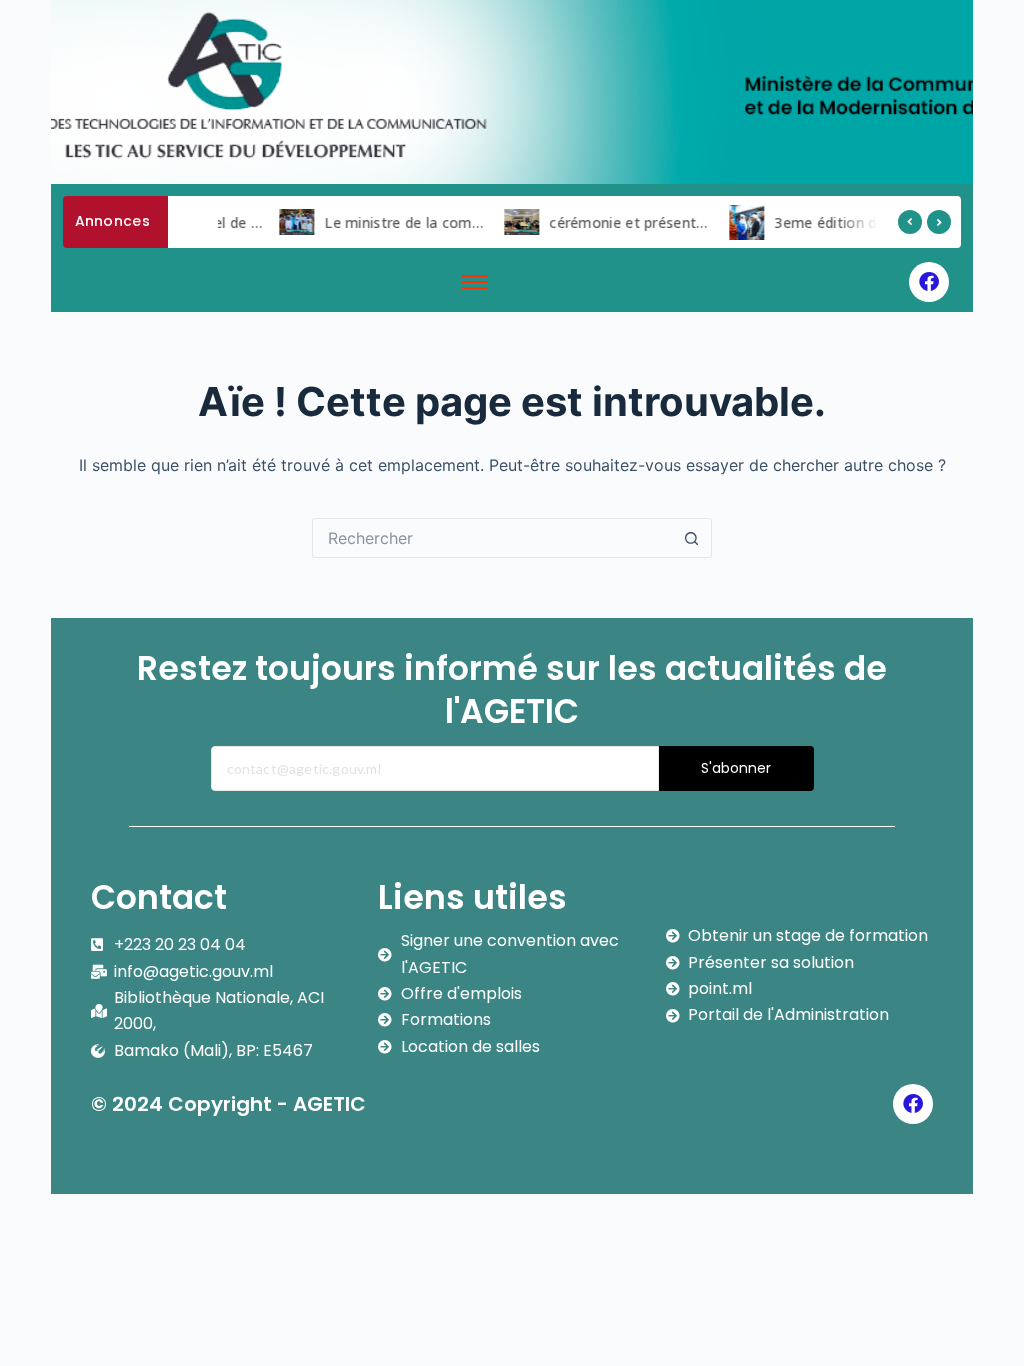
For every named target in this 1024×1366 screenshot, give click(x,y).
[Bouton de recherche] (692, 538)
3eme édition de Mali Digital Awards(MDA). (869, 222)
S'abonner (736, 768)
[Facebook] (929, 282)
